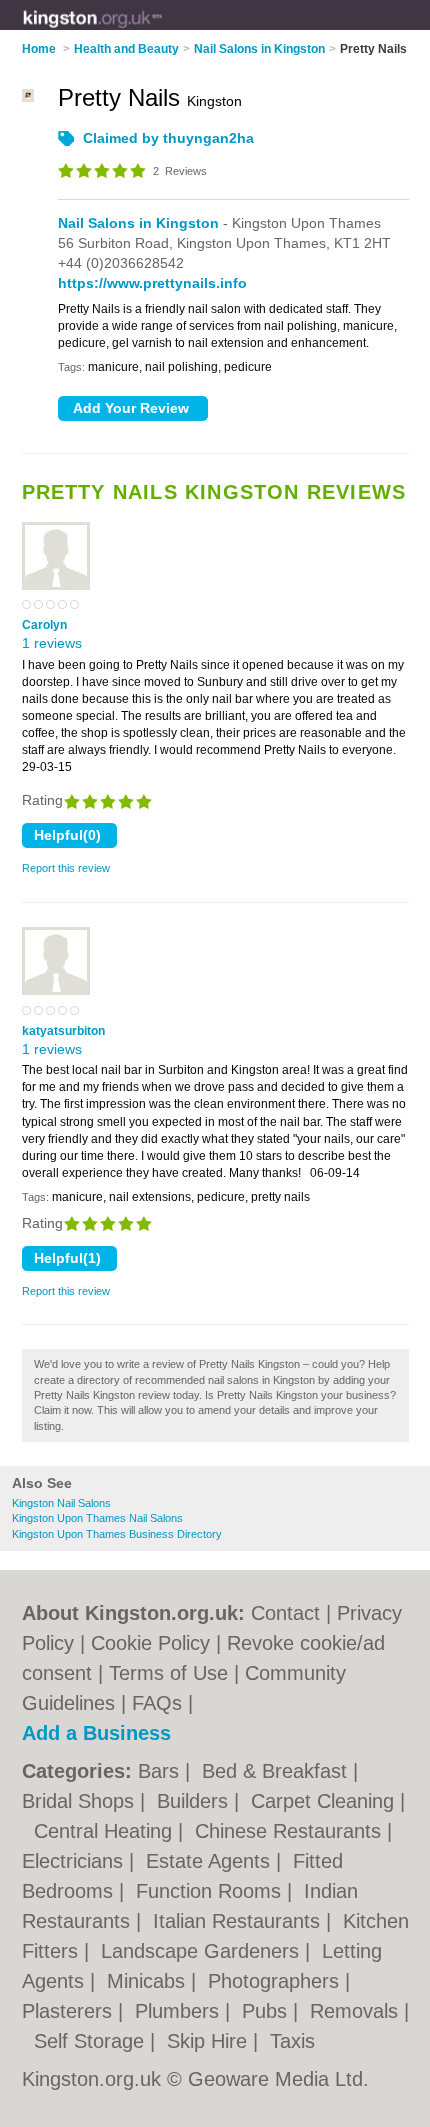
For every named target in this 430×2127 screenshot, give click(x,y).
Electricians (75, 1861)
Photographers (276, 1981)
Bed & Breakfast (277, 1771)
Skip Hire (210, 2041)
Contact (285, 1613)
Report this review (66, 868)
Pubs (267, 2011)
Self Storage (92, 2041)
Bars (161, 1771)
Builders (195, 1801)
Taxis (292, 2041)
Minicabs (149, 1981)
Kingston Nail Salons (61, 1503)
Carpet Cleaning (325, 1801)
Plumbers (180, 2011)
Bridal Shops (81, 1801)
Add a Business (96, 1733)
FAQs (157, 1703)
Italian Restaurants (239, 1921)
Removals (357, 2011)
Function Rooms (211, 1891)
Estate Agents (211, 1861)
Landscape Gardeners (203, 1951)
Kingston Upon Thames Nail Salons (97, 1518)
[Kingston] (162, 31)
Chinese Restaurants (291, 1831)
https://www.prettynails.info (152, 283)
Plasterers (70, 2011)
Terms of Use (168, 1673)
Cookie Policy (150, 1643)
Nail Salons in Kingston (138, 223)
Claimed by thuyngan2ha (168, 138)
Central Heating (106, 1831)
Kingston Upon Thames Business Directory (117, 1534)
